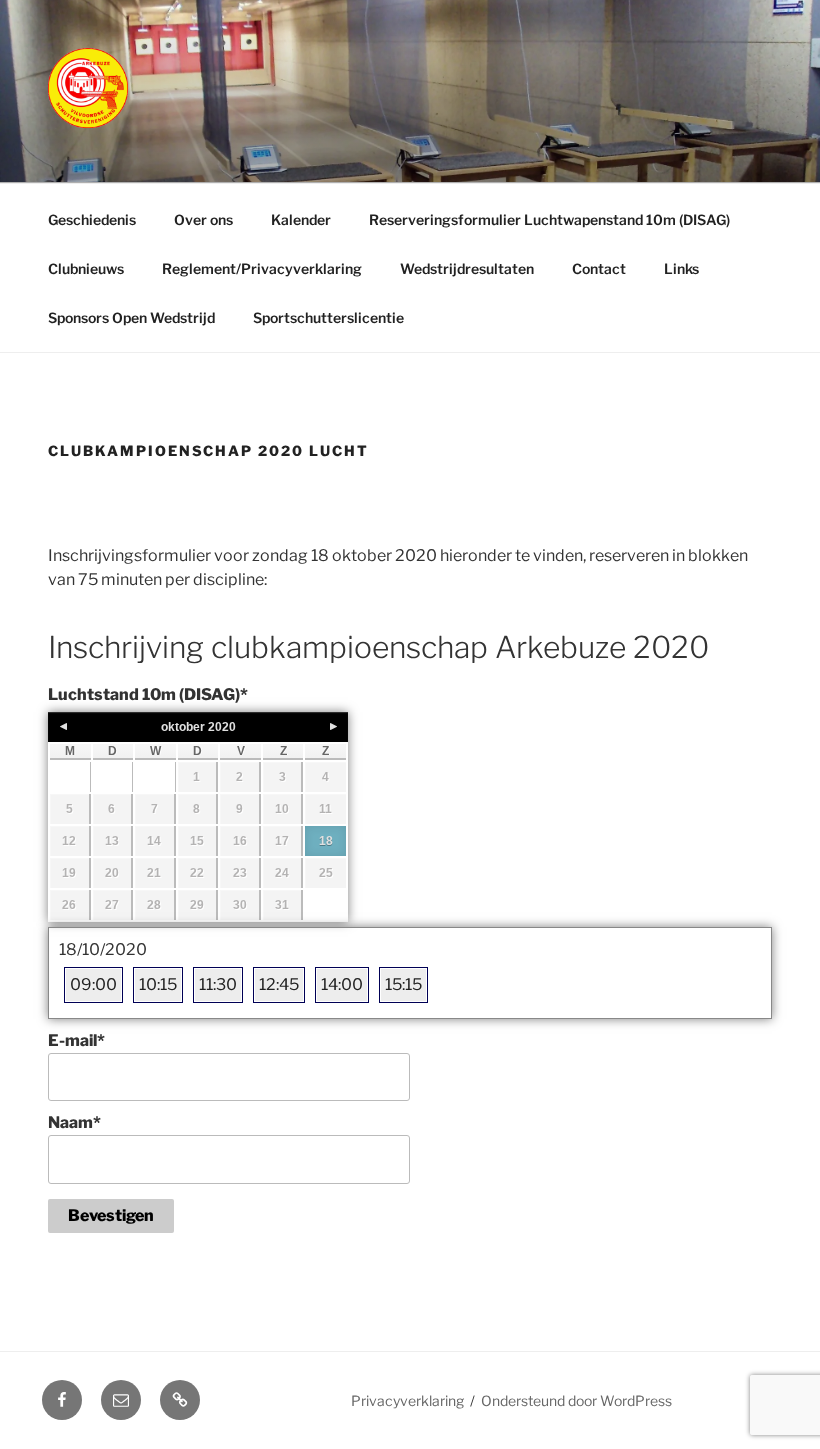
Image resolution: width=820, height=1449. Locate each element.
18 (326, 841)
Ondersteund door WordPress (576, 1400)
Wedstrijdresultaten (467, 268)
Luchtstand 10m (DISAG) (148, 694)
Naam (74, 1122)
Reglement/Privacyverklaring (262, 268)
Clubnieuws (86, 268)
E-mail (76, 1040)
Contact (599, 268)
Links (681, 268)
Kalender (301, 219)
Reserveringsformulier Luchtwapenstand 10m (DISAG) (549, 219)
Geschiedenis (92, 219)
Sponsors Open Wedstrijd (131, 317)
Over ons (203, 219)
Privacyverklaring (407, 1400)
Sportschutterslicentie (328, 317)
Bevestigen (111, 1215)
